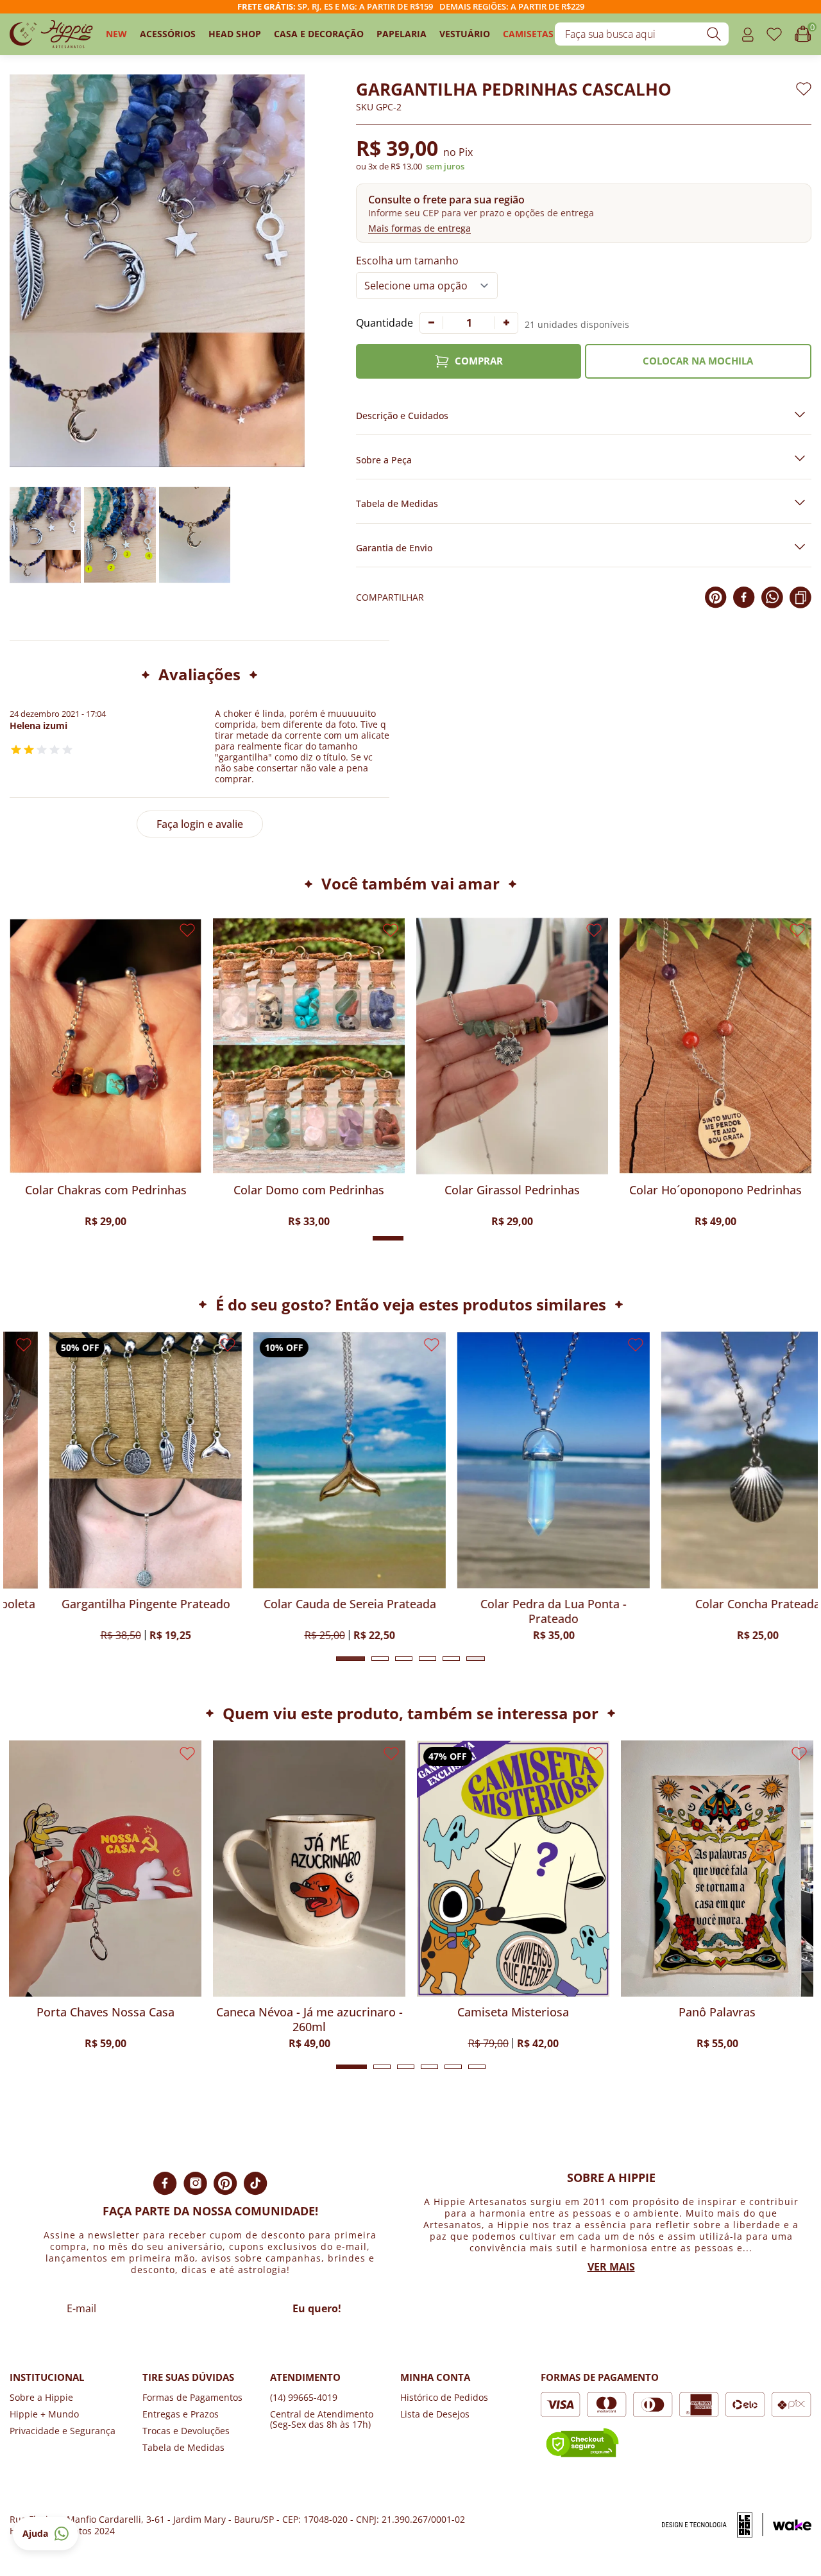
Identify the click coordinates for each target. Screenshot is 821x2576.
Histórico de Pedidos (444, 2397)
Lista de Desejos (435, 2414)
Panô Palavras (547, 2012)
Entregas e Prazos (181, 2414)
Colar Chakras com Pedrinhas (307, 1190)
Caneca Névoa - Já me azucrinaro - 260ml (139, 2020)
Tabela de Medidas (183, 2447)
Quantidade (385, 323)
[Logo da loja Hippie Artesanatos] (51, 34)
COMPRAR (479, 361)
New (116, 34)
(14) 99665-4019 (304, 2397)
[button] (584, 213)
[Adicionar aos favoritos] (804, 89)
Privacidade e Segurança (63, 2431)
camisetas (528, 34)
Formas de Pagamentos (192, 2397)
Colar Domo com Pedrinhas (511, 1190)
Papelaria (402, 34)
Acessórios (168, 34)
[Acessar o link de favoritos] (774, 34)
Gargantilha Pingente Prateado (106, 1604)
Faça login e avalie (200, 824)
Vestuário (465, 34)
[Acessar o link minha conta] (748, 34)
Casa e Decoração (319, 34)
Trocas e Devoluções (186, 2431)
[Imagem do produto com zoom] (157, 271)
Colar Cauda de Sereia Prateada (309, 1604)
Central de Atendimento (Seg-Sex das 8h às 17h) (322, 2419)
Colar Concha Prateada (717, 1604)
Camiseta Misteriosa (343, 2012)
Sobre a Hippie (41, 2397)
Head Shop (235, 34)
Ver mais (611, 2267)
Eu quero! (317, 2308)
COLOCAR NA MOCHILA (698, 361)
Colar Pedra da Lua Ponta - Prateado (513, 1611)
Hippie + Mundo (44, 2414)
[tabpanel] (105, 1486)
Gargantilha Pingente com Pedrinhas (104, 1198)
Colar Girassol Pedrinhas (714, 1190)
